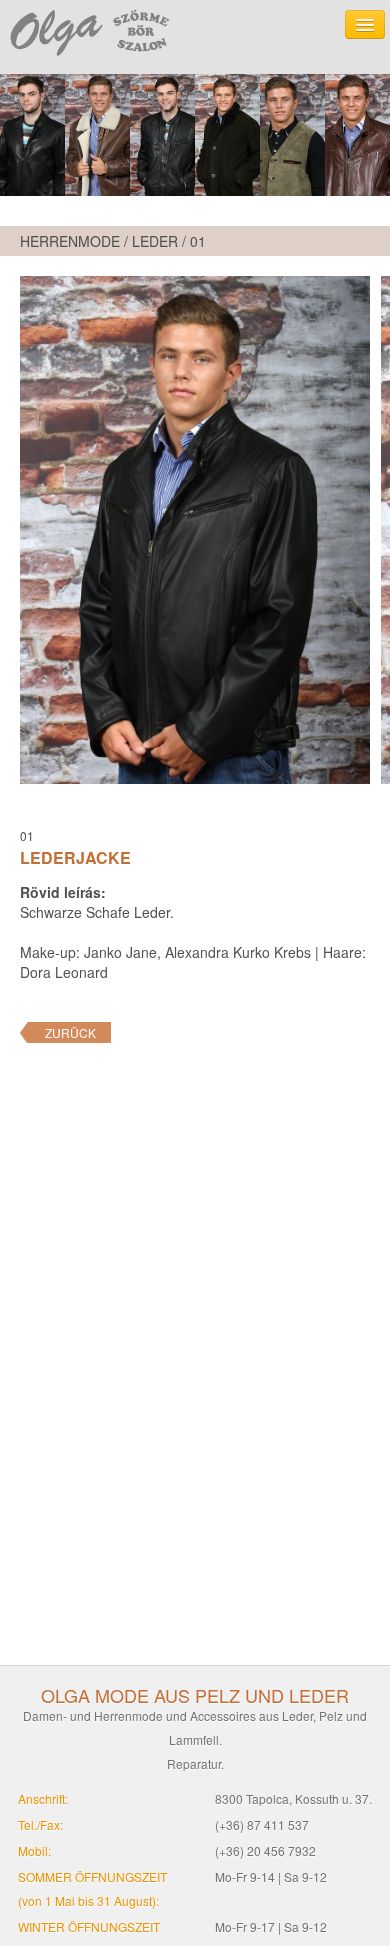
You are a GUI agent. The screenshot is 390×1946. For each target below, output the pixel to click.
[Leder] (195, 135)
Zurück (70, 1032)
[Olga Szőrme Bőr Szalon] (90, 32)
